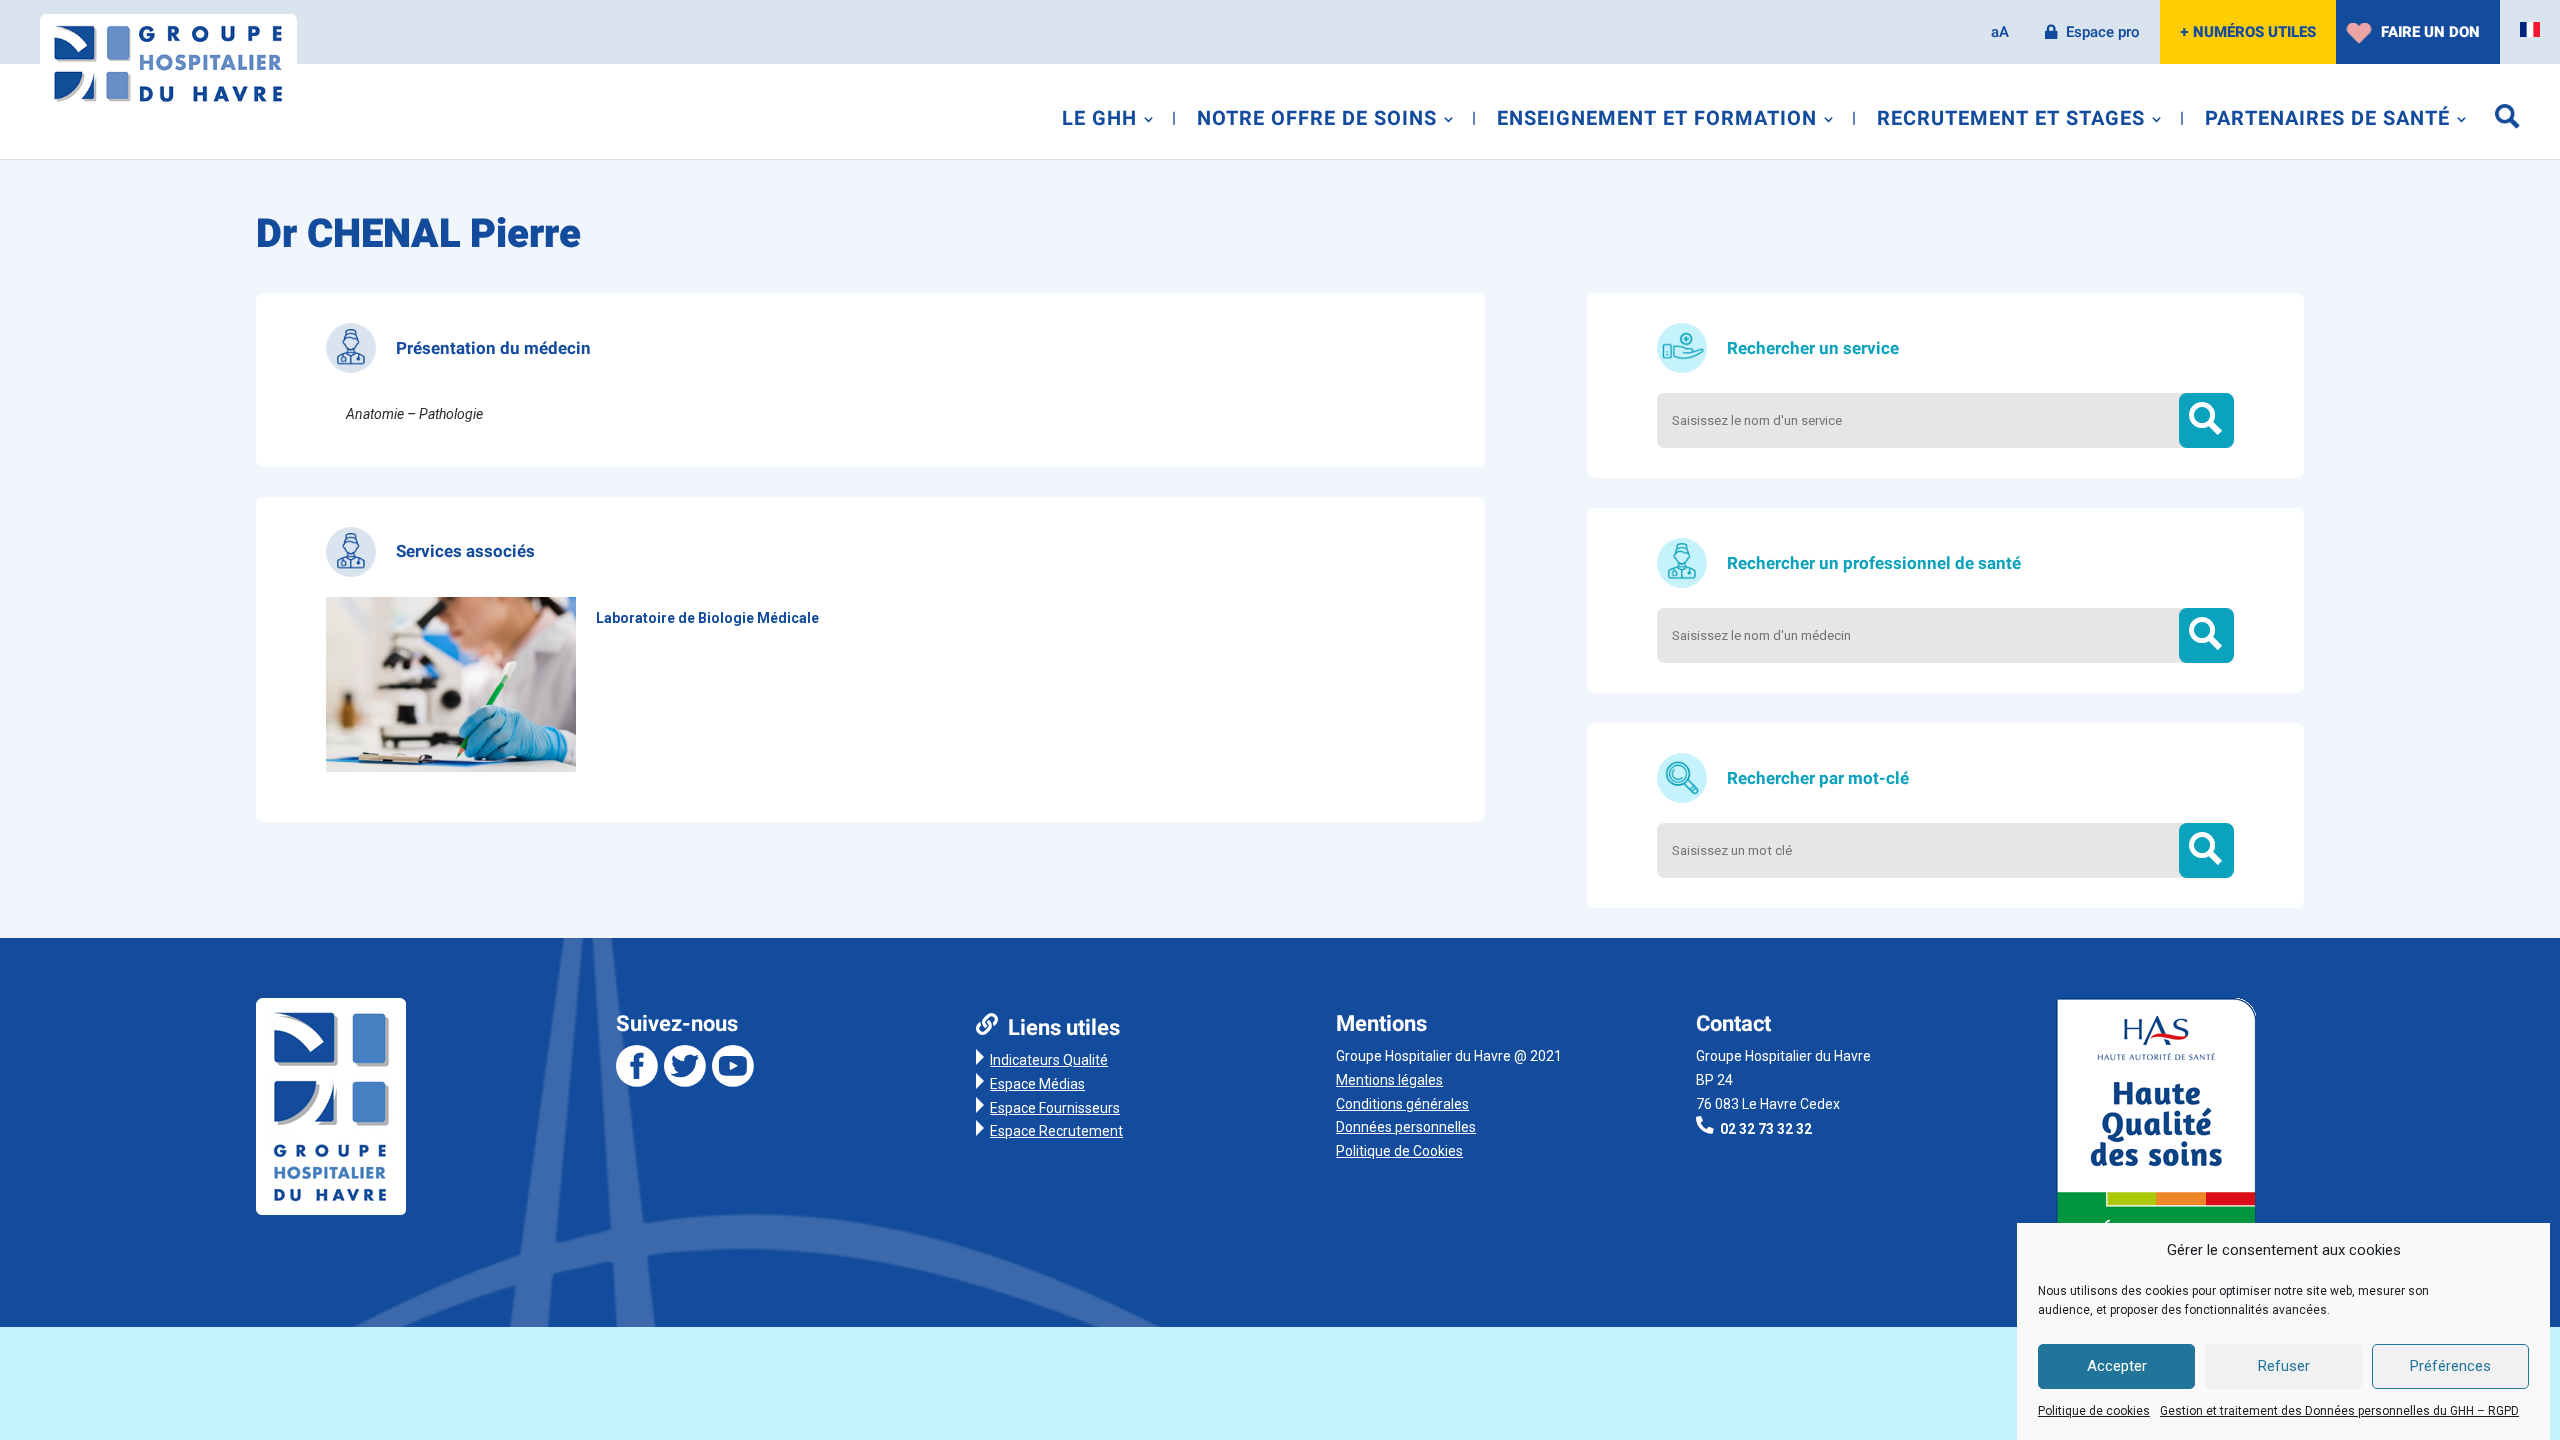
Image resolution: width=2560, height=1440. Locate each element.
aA (2000, 32)
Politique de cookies (2094, 1411)
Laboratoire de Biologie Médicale (707, 618)
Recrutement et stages (2011, 122)
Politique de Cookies (1399, 1151)
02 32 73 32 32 (1766, 1129)
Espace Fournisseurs (1055, 1108)
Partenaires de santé (2327, 122)
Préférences (2450, 1367)
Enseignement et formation (1657, 122)
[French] (2530, 30)
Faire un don (2430, 32)
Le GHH (1099, 122)
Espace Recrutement (1056, 1131)
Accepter (2117, 1367)
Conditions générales (1402, 1104)
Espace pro (2103, 32)
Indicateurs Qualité (1049, 1060)
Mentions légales (1389, 1080)
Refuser (2284, 1367)
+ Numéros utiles (2248, 32)
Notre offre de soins (1317, 122)
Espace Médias (1037, 1084)
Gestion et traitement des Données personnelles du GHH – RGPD (2339, 1411)
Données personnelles (1406, 1127)
